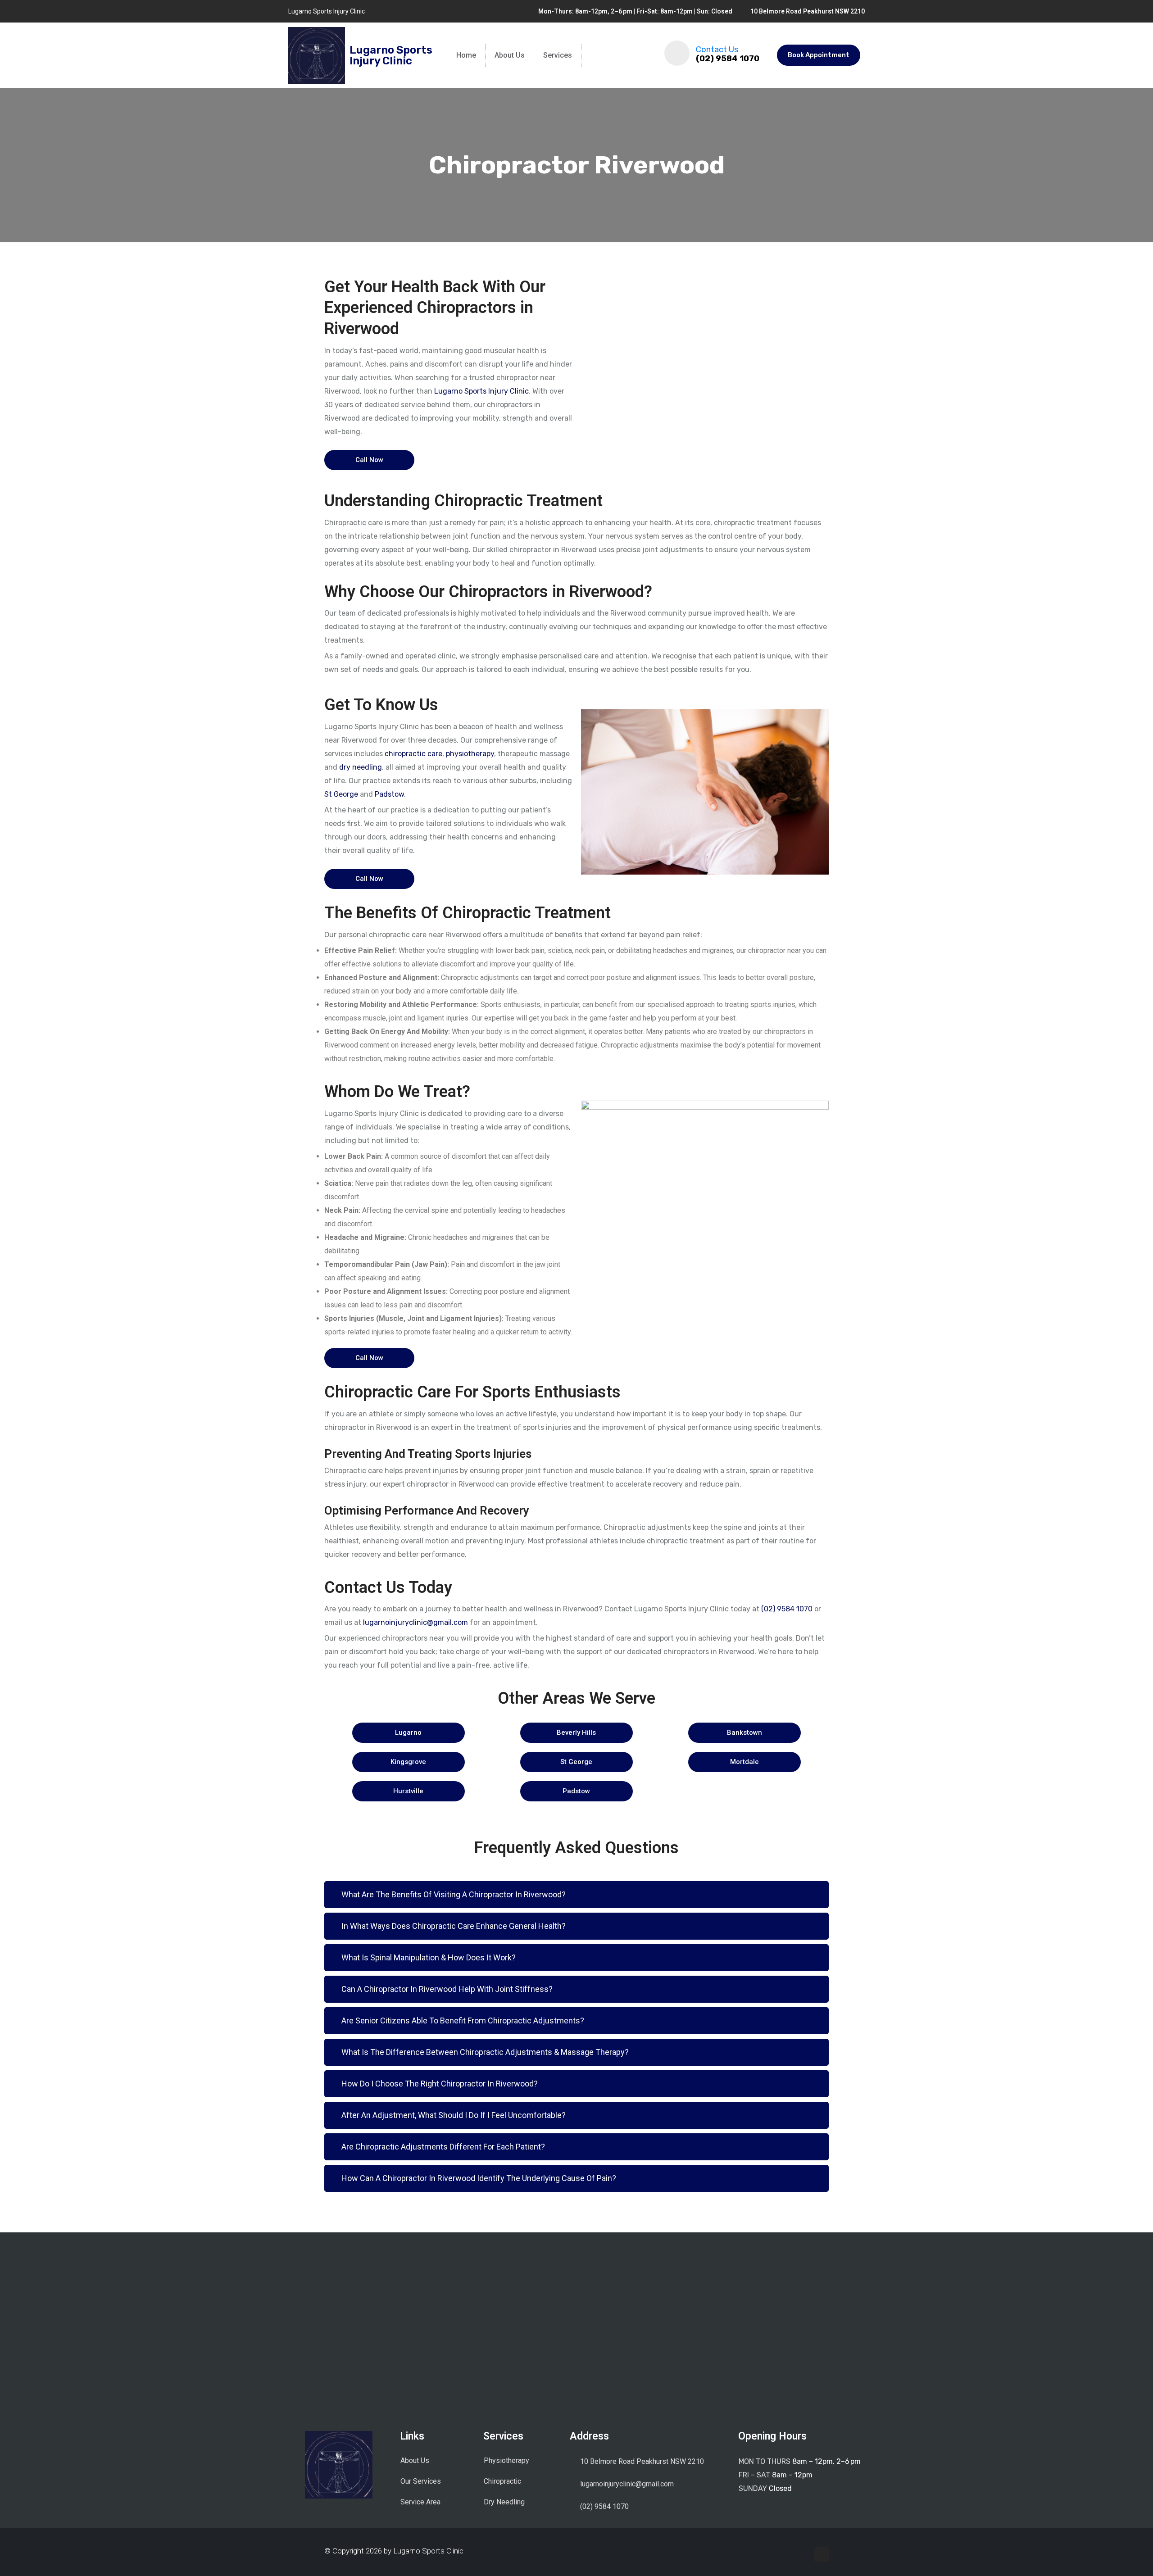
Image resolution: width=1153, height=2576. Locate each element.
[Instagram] (822, 2554)
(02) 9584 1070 (728, 59)
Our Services (421, 2481)
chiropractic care (413, 754)
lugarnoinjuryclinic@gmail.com (415, 1622)
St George (341, 794)
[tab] (576, 1895)
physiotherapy (470, 754)
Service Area (420, 2502)
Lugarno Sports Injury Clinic (481, 391)
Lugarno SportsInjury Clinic (391, 55)
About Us (510, 55)
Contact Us (717, 50)
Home (466, 55)
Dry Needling (504, 2502)
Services (558, 55)
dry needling (361, 767)
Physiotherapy (506, 2460)
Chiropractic (502, 2481)
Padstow (389, 794)
